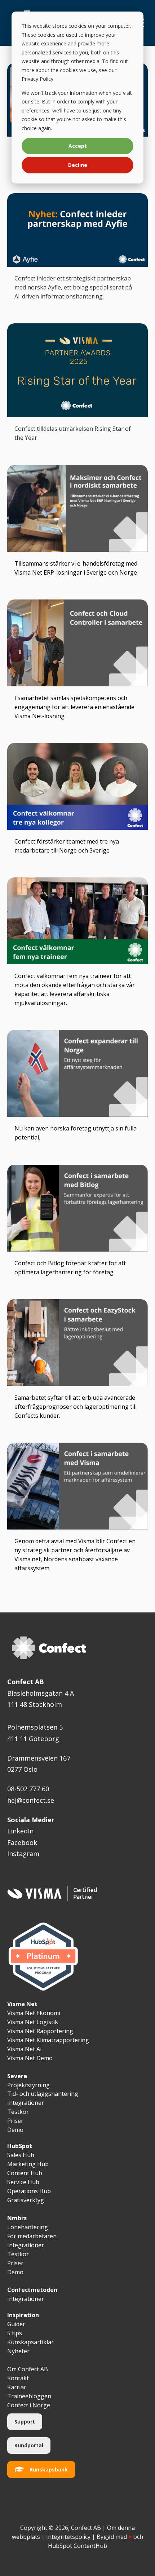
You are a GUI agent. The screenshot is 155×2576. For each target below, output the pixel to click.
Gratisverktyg (26, 2200)
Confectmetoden (32, 2290)
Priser (15, 2263)
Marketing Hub (28, 2164)
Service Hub (23, 2182)
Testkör (18, 2254)
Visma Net (22, 2004)
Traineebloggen (29, 2396)
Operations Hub (29, 2191)
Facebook (22, 1842)
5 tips (15, 2333)
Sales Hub (21, 2155)
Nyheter (18, 2351)
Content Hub (25, 2173)
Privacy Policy (37, 79)
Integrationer (26, 2245)
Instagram (23, 1854)
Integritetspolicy (68, 2537)
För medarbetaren (32, 2236)
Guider (16, 2324)
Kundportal (29, 2445)
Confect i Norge (29, 2405)
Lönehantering (28, 2227)
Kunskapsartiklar (30, 2342)
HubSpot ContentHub (77, 2546)
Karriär (17, 2387)
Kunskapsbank (49, 2469)
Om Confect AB (28, 2369)
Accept (78, 146)
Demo (15, 2272)
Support (25, 2422)
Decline (78, 165)
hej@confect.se (31, 1800)
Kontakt (18, 2378)
